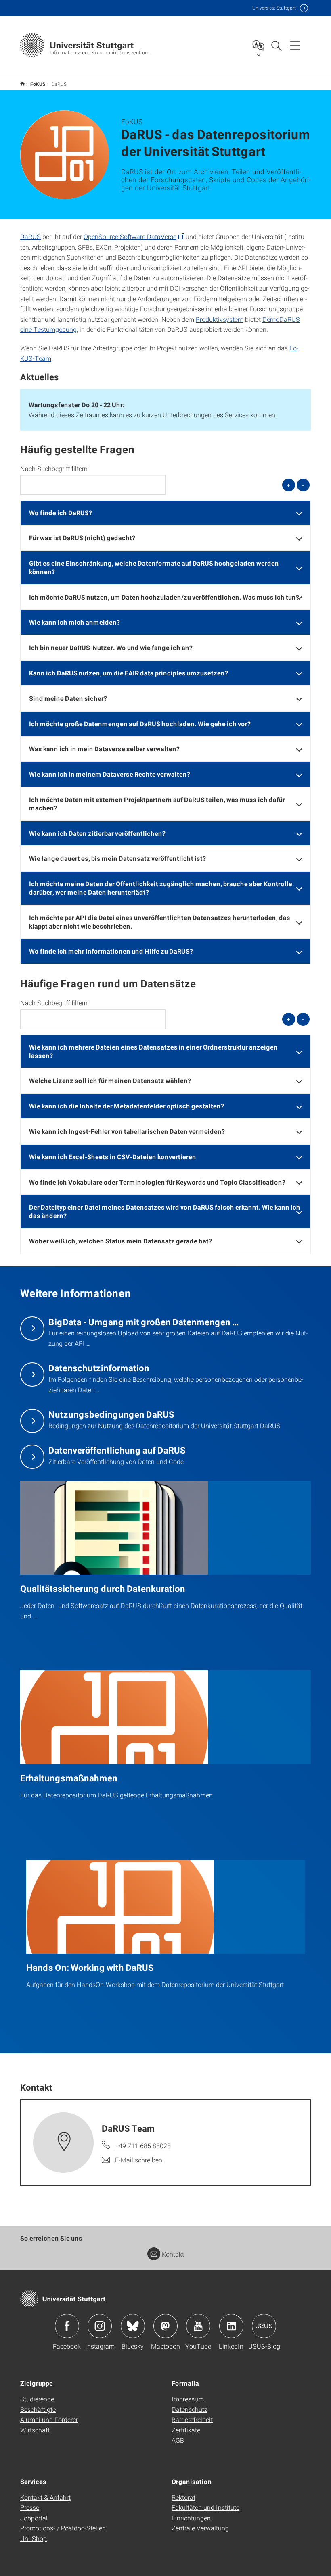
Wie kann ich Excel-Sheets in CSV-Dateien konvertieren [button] (113, 1157)
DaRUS (30, 236)
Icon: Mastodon (165, 2326)
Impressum (188, 2399)
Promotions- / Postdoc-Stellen (63, 2528)
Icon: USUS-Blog (264, 2326)
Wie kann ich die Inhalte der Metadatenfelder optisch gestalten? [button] (127, 1106)
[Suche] (276, 45)
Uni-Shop (34, 2538)
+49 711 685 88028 (143, 2146)
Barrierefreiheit (192, 2419)
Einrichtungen (191, 2518)
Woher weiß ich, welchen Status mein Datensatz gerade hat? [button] (120, 1241)
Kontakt (173, 2254)
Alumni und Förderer (49, 2419)
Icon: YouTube (198, 2326)
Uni (274, 8)
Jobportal (34, 2518)
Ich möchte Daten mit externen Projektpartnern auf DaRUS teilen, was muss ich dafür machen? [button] (157, 804)
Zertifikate (186, 2430)
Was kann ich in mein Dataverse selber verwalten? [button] (104, 749)
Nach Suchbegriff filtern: (54, 469)
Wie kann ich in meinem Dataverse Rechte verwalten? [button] (110, 774)
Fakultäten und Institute (205, 2507)
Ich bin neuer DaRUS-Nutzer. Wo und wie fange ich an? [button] (111, 647)
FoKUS (38, 84)
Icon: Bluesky (133, 2326)
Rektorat (183, 2497)
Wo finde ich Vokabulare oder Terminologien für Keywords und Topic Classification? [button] (157, 1182)
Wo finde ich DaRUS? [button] (61, 513)
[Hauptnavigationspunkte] (295, 45)
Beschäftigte (38, 2409)
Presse (30, 2507)
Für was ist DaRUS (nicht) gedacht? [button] (82, 538)
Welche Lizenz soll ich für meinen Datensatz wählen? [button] (110, 1080)
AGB (178, 2440)
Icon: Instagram (100, 2326)
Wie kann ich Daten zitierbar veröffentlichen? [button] (97, 833)
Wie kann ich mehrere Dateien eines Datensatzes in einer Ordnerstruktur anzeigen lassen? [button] (153, 1051)
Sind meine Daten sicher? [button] (68, 698)
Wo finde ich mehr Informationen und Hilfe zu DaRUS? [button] (111, 951)
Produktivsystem (220, 319)
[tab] (165, 513)
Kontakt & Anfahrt (45, 2497)
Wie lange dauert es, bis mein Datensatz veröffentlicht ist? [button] (117, 858)
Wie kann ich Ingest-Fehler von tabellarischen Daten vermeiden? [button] (127, 1131)
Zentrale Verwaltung (200, 2528)
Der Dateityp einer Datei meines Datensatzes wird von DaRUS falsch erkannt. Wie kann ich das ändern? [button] (165, 1211)
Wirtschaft (35, 2430)
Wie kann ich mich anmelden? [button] (74, 622)
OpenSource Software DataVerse (130, 236)
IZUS (22, 84)
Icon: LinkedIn (231, 2326)
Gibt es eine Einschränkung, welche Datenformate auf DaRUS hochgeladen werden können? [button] (154, 567)
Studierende (37, 2399)
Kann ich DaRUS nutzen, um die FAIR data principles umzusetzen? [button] (129, 673)
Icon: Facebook (67, 2326)
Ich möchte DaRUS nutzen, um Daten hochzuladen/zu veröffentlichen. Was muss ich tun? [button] (164, 597)
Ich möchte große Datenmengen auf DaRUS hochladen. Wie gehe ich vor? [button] (140, 724)
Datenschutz (190, 2409)
